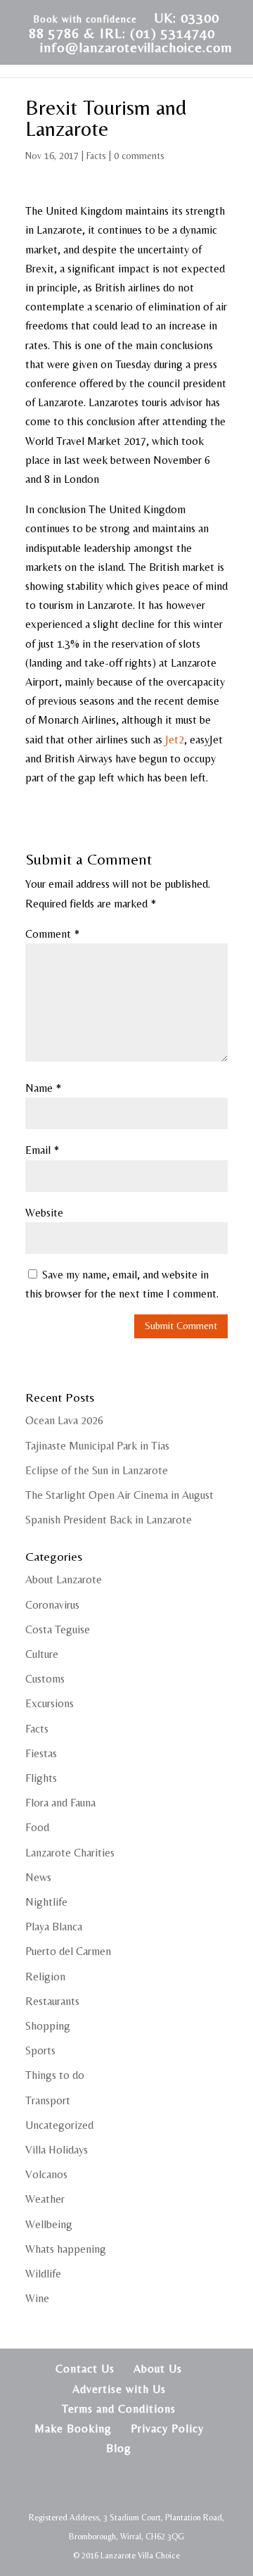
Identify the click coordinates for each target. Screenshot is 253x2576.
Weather (45, 2199)
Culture (42, 1654)
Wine (37, 2298)
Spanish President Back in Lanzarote (109, 1520)
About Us (158, 2369)
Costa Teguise (58, 1629)
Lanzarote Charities (70, 1853)
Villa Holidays (57, 2150)
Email (42, 1150)
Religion (45, 1977)
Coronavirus (52, 1605)
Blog (119, 2448)
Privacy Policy (167, 2429)
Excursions (50, 1703)
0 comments (139, 156)
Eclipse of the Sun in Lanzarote (97, 1470)
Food (37, 1827)
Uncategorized (59, 2125)
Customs (45, 1679)
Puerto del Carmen (68, 1951)
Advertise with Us (119, 2389)
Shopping (48, 2026)
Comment (52, 934)
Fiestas (41, 1753)
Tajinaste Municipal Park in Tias (97, 1446)
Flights (41, 1778)
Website (44, 1213)
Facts (96, 156)
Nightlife (46, 1902)
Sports (40, 2050)
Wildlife (43, 2274)
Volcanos (46, 2174)
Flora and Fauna (60, 1803)
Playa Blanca (54, 1927)
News (38, 1877)
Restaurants (52, 2001)
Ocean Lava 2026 (64, 1420)
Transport (48, 2100)
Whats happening (66, 2249)
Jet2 (175, 740)
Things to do (55, 2075)
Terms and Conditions (119, 2409)
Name (43, 1088)
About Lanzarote (64, 1579)
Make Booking (73, 2429)
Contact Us (85, 2369)
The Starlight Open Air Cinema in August (119, 1495)
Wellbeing (49, 2224)
